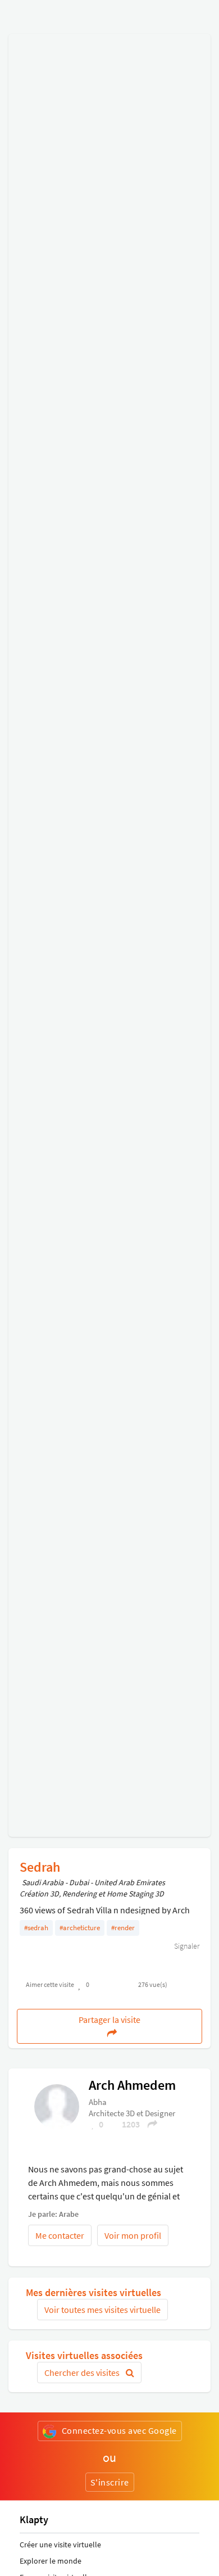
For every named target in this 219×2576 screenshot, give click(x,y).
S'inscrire (110, 2482)
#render (123, 1928)
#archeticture (80, 1928)
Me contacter (60, 2235)
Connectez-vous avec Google (119, 2430)
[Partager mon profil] (149, 2124)
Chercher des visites (83, 2373)
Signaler (186, 1946)
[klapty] (57, 2106)
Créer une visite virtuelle (60, 2545)
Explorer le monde (51, 2561)
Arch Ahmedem (132, 2085)
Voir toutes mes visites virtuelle (102, 2310)
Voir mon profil (133, 2235)
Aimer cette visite (50, 1984)
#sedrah (36, 1928)
